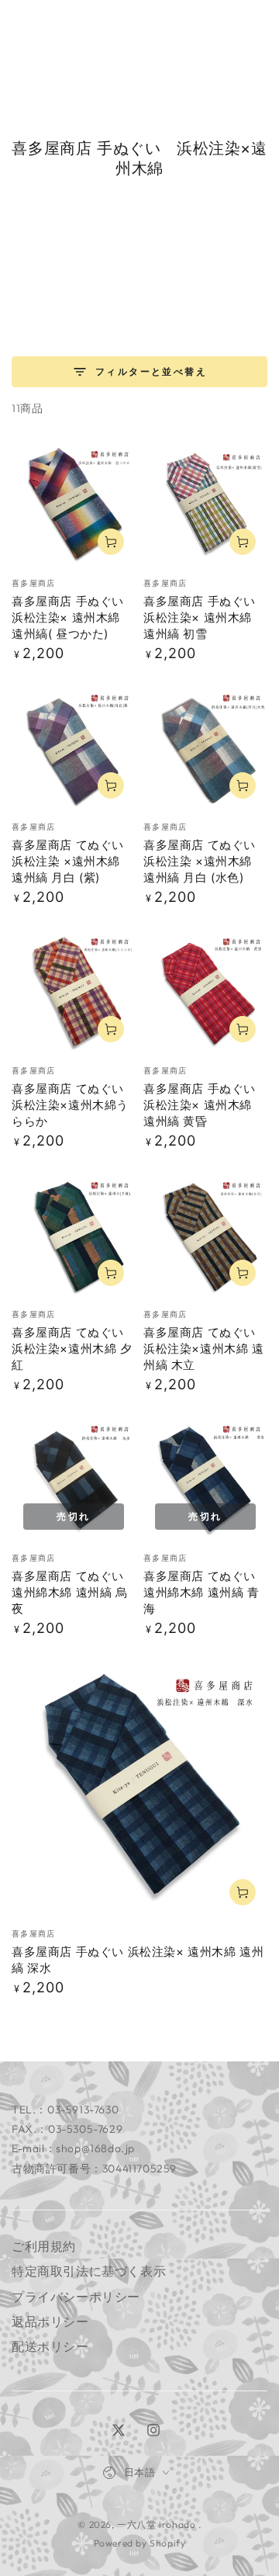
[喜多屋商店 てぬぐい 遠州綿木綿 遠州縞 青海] (205, 1479)
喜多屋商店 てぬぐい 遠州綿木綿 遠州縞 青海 (201, 1592)
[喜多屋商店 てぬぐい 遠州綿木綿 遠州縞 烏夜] (74, 1479)
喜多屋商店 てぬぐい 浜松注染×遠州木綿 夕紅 (72, 1349)
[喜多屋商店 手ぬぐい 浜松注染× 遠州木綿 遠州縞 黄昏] (205, 992)
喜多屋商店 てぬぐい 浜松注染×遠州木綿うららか (70, 1105)
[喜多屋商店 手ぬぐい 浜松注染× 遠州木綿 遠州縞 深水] (139, 1789)
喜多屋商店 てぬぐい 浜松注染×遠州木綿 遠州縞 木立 (204, 1349)
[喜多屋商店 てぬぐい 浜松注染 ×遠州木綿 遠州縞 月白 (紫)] (74, 748)
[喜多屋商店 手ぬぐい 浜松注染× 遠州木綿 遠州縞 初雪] (205, 504)
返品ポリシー (50, 2321)
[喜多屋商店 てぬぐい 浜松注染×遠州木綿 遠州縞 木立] (205, 1236)
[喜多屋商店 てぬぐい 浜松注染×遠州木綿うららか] (74, 992)
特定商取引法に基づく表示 (89, 2271)
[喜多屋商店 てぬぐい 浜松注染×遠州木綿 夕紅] (74, 1236)
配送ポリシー (50, 2346)
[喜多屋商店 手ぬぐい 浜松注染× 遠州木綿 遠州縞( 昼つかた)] (74, 504)
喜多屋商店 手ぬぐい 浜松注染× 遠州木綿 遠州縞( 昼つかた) (68, 617)
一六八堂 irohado (158, 2524)
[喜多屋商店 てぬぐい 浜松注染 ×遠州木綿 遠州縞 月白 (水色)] (205, 748)
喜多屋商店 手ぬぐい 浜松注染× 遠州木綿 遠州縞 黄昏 (200, 1105)
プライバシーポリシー (76, 2297)
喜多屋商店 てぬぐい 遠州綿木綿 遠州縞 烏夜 (70, 1592)
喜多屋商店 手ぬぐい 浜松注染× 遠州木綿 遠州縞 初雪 (200, 617)
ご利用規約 (44, 2246)
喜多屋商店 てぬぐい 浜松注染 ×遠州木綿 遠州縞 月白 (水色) (200, 861)
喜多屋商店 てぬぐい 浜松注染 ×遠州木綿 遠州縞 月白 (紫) (72, 861)
